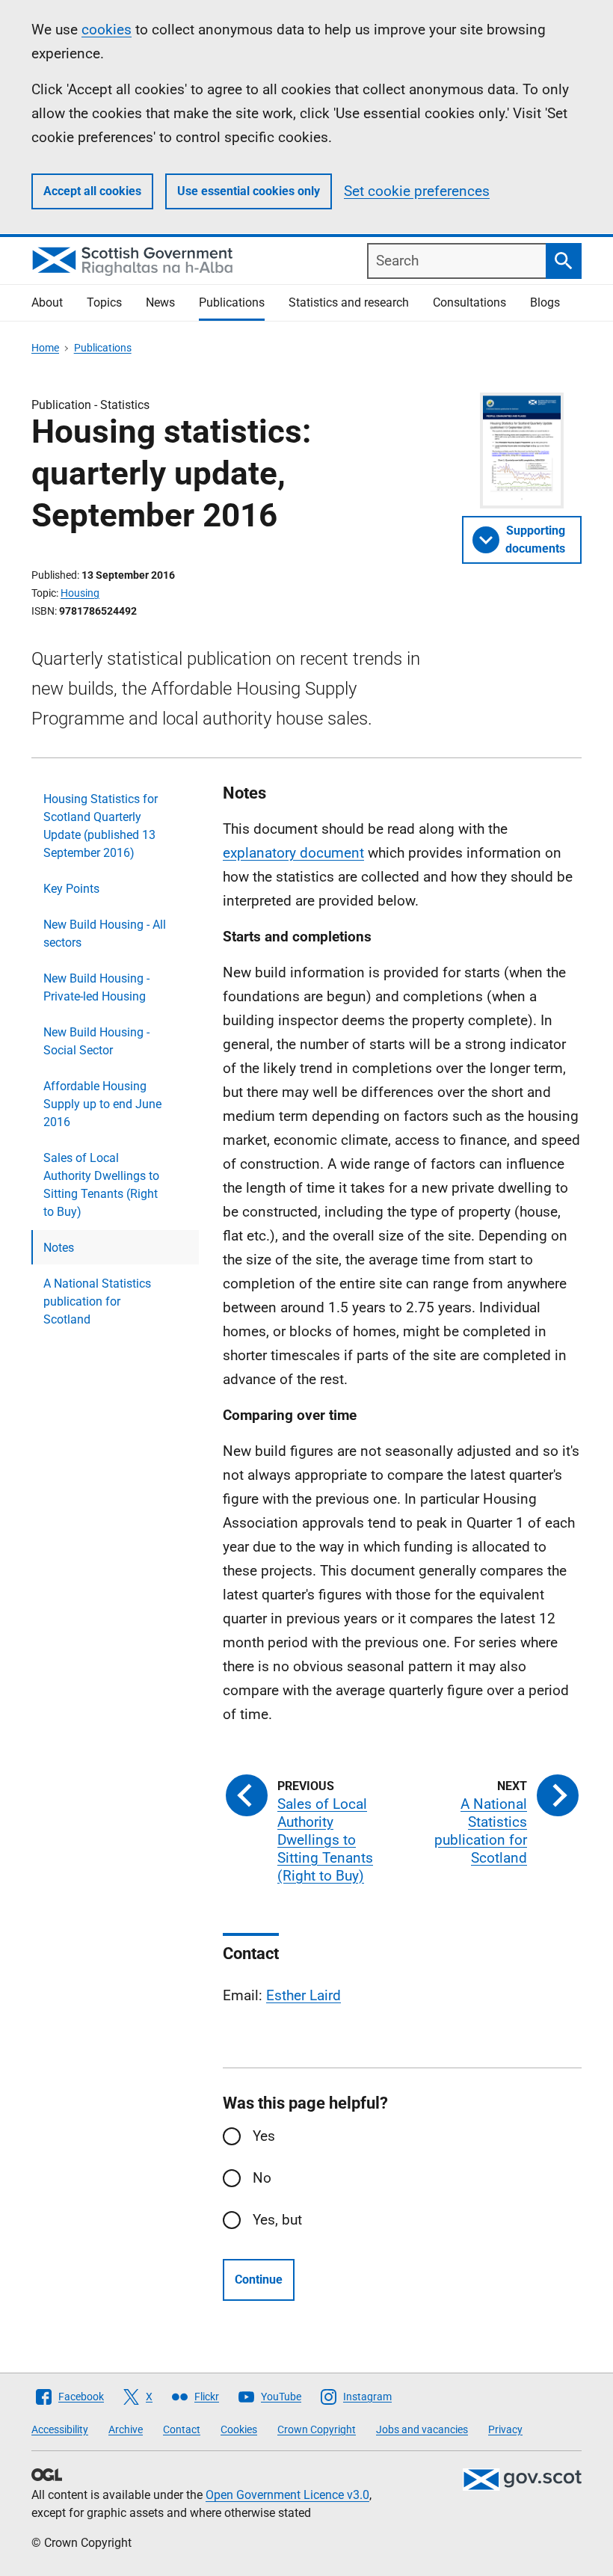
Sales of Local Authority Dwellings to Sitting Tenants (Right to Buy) (101, 1185)
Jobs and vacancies (422, 2429)
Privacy (505, 2429)
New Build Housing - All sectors (105, 934)
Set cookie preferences (417, 191)
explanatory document (293, 853)
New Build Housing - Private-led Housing (96, 987)
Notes (59, 1248)
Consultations (469, 302)
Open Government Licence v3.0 (287, 2495)
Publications (232, 302)
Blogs (545, 302)
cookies (107, 30)
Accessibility (60, 2429)
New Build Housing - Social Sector (96, 1041)
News (160, 302)
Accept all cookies (92, 191)
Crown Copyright (317, 2429)
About (47, 302)
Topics (104, 302)
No (262, 2178)
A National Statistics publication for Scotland (97, 1301)
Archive (126, 2429)
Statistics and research (349, 302)
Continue (259, 2280)
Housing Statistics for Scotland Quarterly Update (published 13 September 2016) (101, 826)
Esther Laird (304, 1995)
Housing (80, 593)
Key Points (71, 889)
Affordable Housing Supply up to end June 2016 (102, 1104)
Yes (264, 2136)
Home (45, 348)
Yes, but (277, 2220)
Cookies (239, 2429)
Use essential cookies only (249, 191)
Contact (182, 2429)
